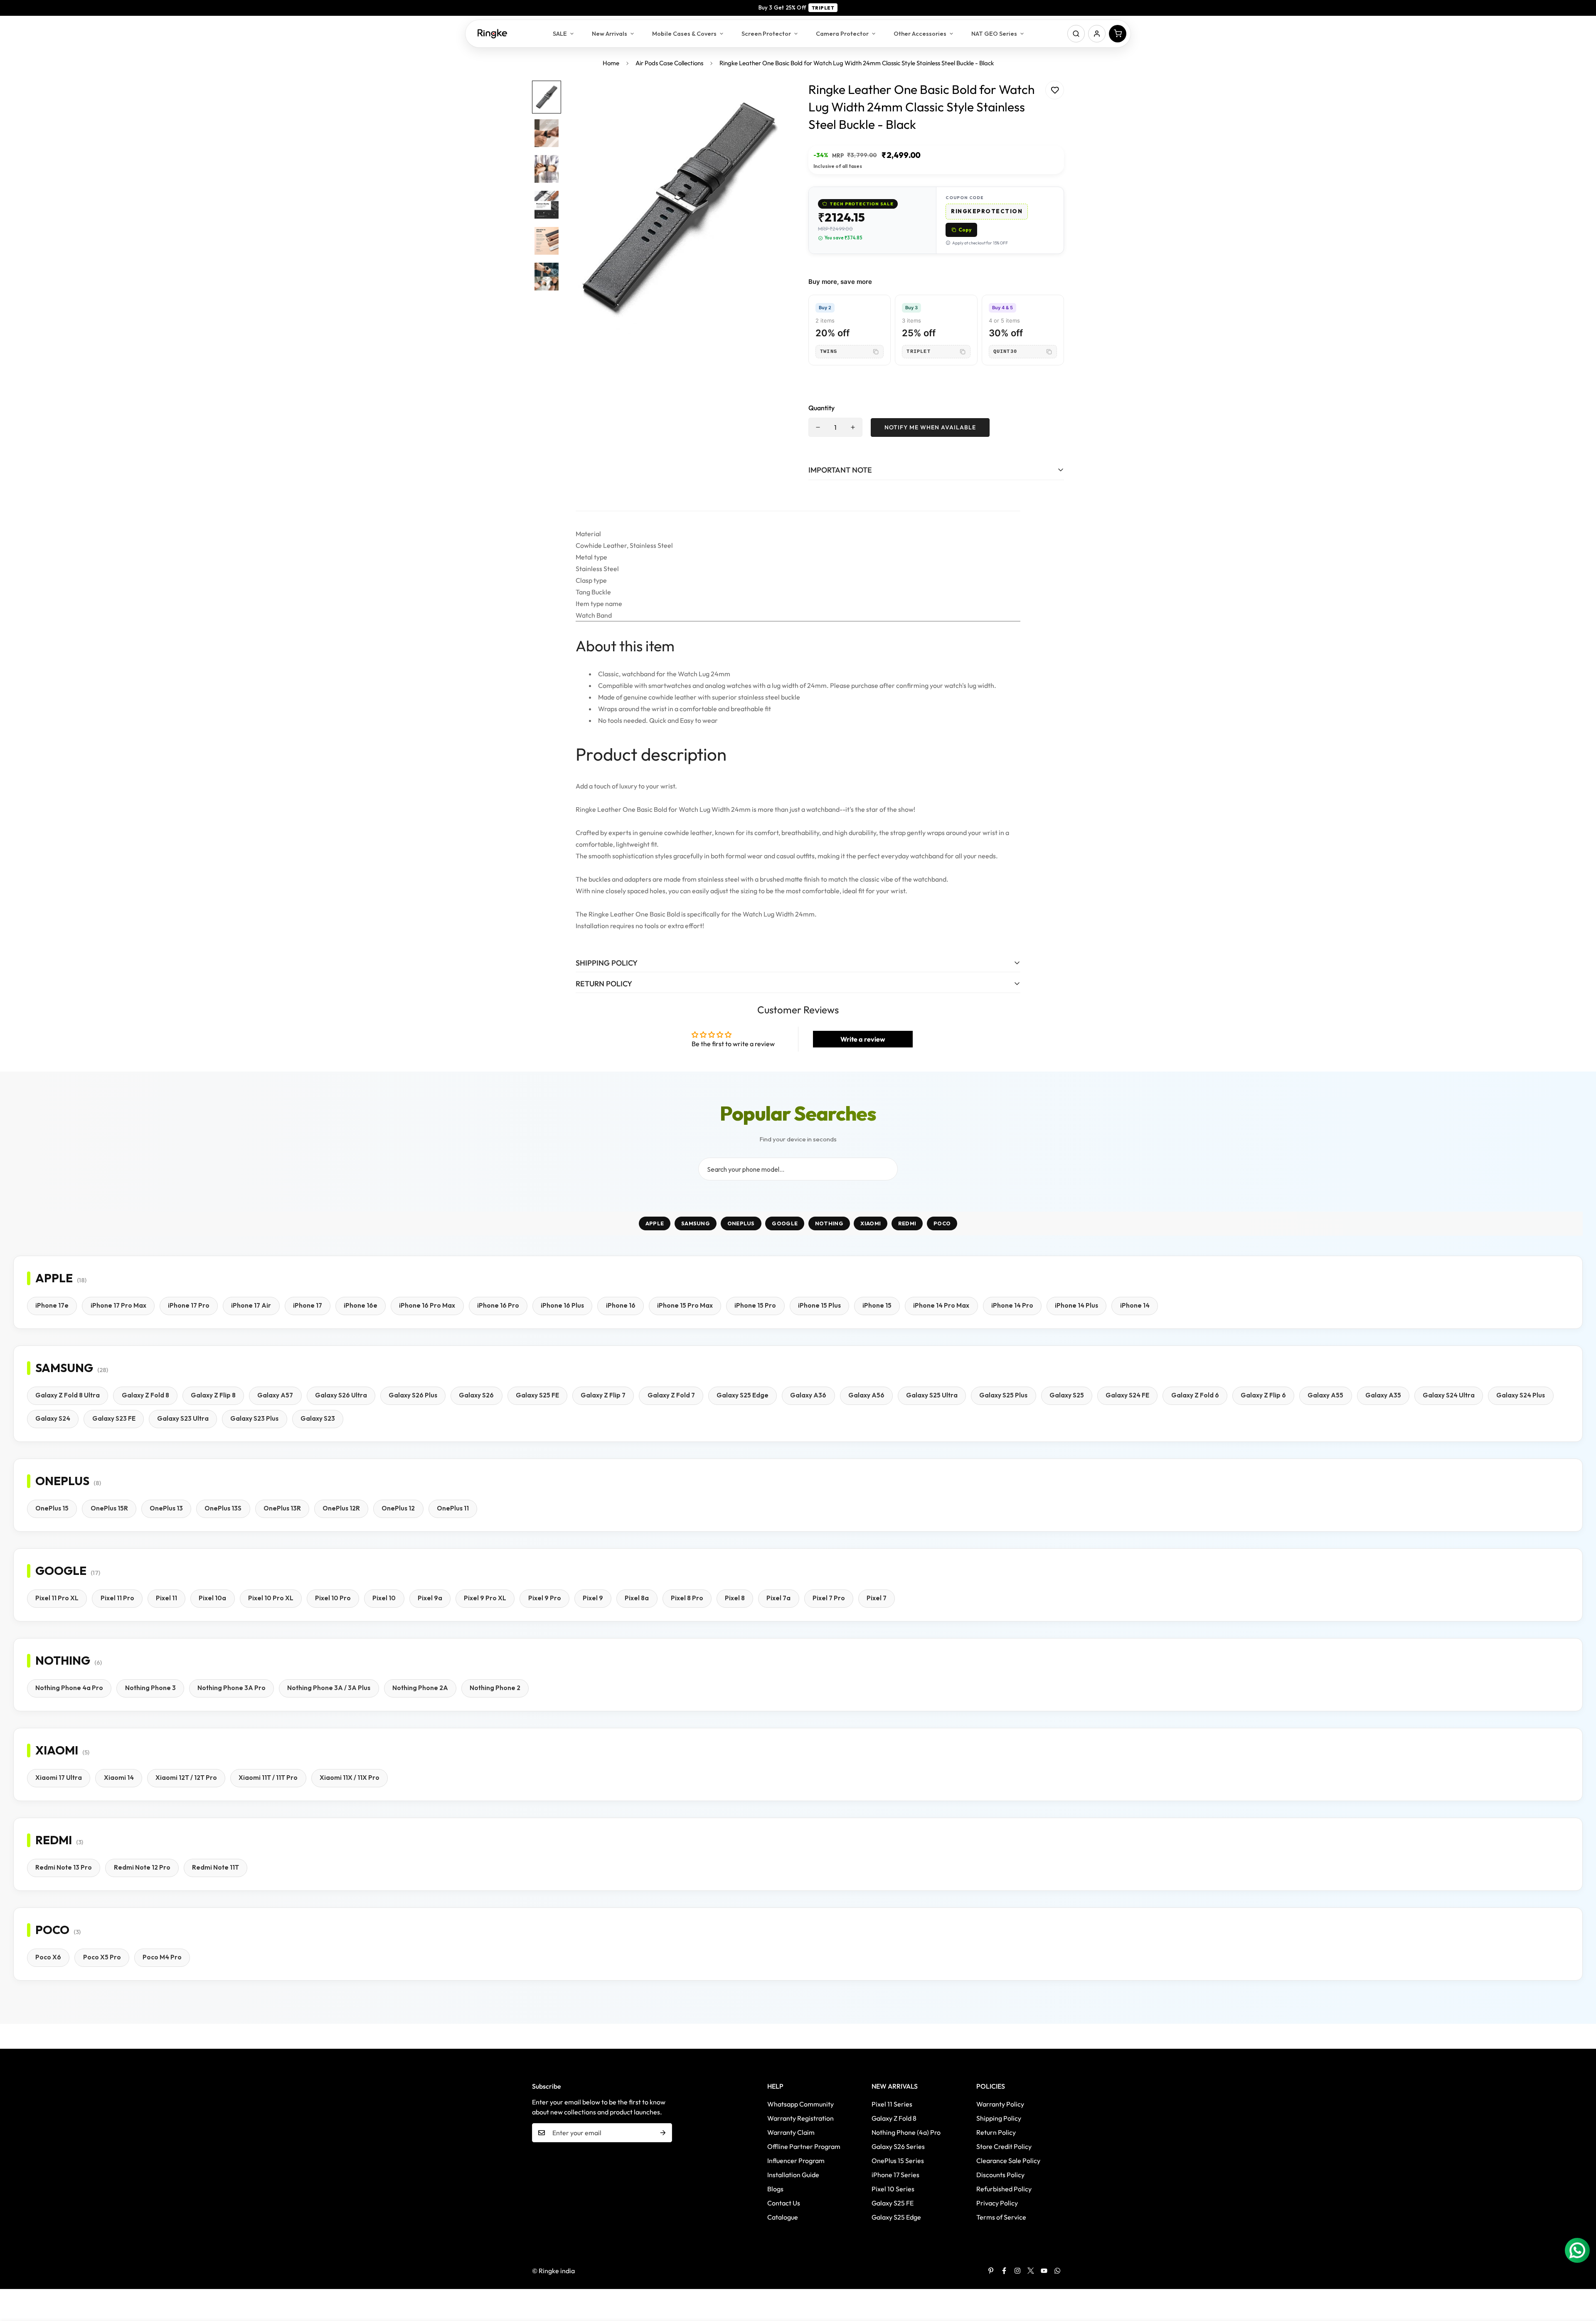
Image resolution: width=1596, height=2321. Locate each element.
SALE (560, 33)
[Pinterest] (991, 2271)
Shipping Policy (999, 2118)
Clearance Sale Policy (1008, 2161)
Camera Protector (842, 33)
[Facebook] (1004, 2271)
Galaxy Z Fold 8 (145, 1395)
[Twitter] (1031, 2271)
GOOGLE (785, 1223)
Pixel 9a (430, 1598)
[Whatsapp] (1057, 2271)
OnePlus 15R (109, 1508)
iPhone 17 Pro (189, 1305)
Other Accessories (920, 33)
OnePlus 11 (453, 1508)
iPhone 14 (1135, 1305)
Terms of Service (1001, 2217)
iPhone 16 (621, 1305)
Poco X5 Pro (102, 1957)
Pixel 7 (877, 1598)
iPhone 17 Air (251, 1305)
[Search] (1076, 34)
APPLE (655, 1223)
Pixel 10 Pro (333, 1598)
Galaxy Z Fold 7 (671, 1395)
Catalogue (783, 2217)
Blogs (775, 2189)
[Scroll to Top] (1580, 2276)
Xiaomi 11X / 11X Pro (350, 1778)
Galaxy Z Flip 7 (603, 1395)
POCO (942, 1223)
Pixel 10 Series (893, 2189)
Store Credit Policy (1004, 2146)
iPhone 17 (308, 1305)
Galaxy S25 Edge (743, 1395)
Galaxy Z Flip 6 (1263, 1395)
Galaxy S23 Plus (254, 1418)
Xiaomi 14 (119, 1778)
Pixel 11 (166, 1598)
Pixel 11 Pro (117, 1598)
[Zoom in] (770, 98)
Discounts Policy (1000, 2175)
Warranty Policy (1000, 2104)
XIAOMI (871, 1223)
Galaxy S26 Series (898, 2146)
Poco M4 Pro (162, 1957)
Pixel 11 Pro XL (57, 1598)
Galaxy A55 (1325, 1395)
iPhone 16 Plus (562, 1305)
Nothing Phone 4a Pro (69, 1688)
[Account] (1097, 34)
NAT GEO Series (994, 33)
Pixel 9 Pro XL (485, 1598)
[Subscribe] (663, 2133)
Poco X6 (48, 1957)
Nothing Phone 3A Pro (232, 1688)
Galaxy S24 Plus (1521, 1395)
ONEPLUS (741, 1223)
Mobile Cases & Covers (684, 33)
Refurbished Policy (1004, 2189)
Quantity (821, 408)
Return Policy (996, 2132)
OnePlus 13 (166, 1508)
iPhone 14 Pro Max (941, 1305)
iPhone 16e (361, 1305)
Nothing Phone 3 (150, 1688)
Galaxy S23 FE (114, 1418)
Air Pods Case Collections (669, 63)
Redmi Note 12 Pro (142, 1867)
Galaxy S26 (476, 1395)
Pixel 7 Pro (829, 1598)
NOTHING (829, 1223)
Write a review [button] (863, 1039)
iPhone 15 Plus (819, 1305)
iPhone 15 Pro (755, 1305)
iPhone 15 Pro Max (685, 1305)
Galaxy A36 (808, 1395)
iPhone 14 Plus (1076, 1305)
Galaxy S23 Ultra (183, 1418)
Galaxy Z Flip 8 (213, 1395)
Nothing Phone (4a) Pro (906, 2132)
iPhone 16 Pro (498, 1305)
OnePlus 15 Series (898, 2161)
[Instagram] (1017, 2271)
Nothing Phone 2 (495, 1688)
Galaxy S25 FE (537, 1395)
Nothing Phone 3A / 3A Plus (329, 1688)
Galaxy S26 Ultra (341, 1395)
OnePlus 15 (52, 1508)
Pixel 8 (735, 1598)
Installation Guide (793, 2175)
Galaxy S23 (318, 1418)
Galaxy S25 (1067, 1395)
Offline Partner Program (804, 2146)
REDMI (907, 1223)
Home (611, 63)
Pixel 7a (778, 1598)
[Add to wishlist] (1055, 90)
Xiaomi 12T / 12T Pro (186, 1778)
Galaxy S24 (53, 1418)
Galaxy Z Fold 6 (1195, 1395)
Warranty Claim (791, 2132)
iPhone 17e (52, 1305)
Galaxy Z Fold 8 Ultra (68, 1395)
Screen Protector (766, 33)
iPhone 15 (877, 1305)
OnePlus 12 (398, 1508)
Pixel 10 (384, 1598)
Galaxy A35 (1383, 1395)
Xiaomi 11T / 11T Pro (268, 1778)
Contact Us (784, 2203)
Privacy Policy (997, 2203)
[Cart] (1118, 34)
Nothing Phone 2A (420, 1688)
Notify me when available (930, 427)
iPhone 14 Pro (1012, 1305)
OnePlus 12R (341, 1508)
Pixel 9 (593, 1598)
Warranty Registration (800, 2118)
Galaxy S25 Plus (1003, 1395)
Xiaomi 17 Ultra (59, 1778)
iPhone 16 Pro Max (427, 1305)
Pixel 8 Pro (687, 1598)
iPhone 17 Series (895, 2175)
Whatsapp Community (800, 2104)
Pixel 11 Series (892, 2104)
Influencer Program (796, 2161)
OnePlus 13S (223, 1508)
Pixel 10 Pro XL (271, 1598)
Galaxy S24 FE (1127, 1395)
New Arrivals (610, 33)
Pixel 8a (637, 1598)
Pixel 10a (212, 1598)
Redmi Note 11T (216, 1867)
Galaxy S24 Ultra (1449, 1395)
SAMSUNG (696, 1223)
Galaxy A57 (275, 1395)
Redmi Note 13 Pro (64, 1867)
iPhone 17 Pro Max (118, 1305)
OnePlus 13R (282, 1508)
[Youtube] (1044, 2271)
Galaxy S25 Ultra (932, 1395)
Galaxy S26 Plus (413, 1395)
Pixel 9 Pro (545, 1598)
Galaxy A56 (866, 1395)
